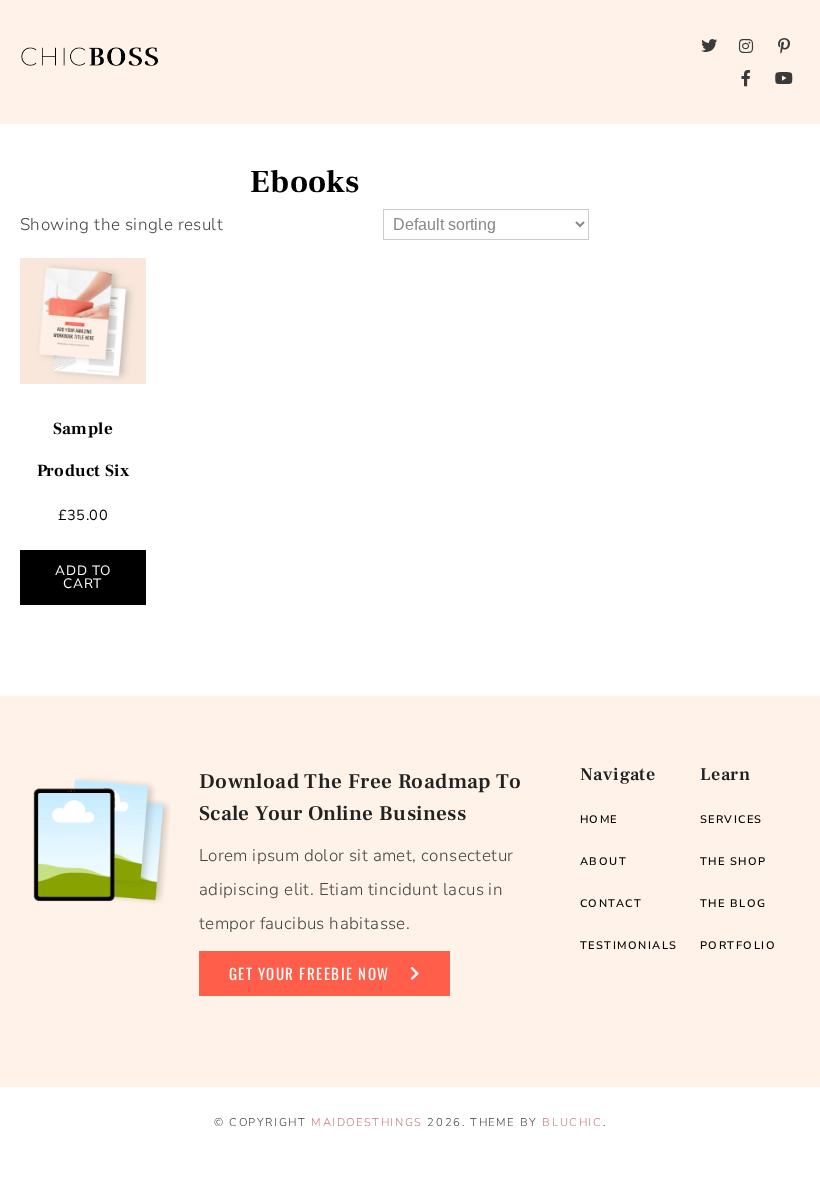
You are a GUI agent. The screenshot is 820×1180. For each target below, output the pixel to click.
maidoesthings (367, 1122)
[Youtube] (784, 78)
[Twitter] (709, 46)
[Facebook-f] (747, 78)
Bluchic (572, 1122)
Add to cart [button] (82, 577)
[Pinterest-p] (784, 46)
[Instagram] (747, 46)
